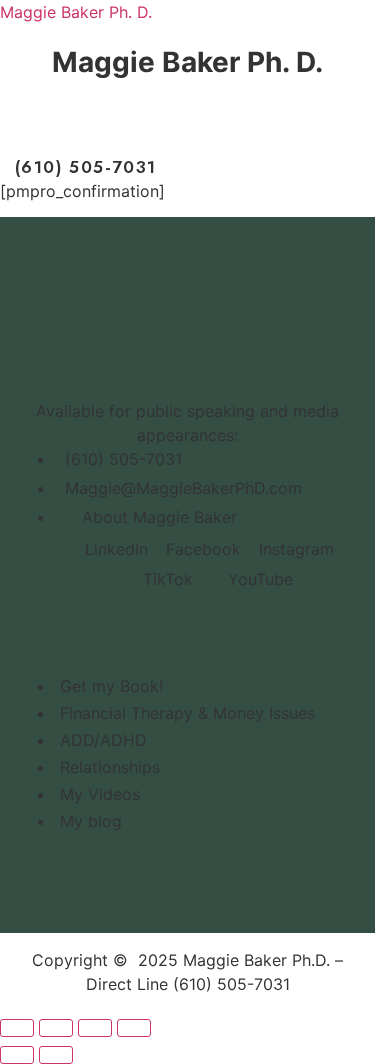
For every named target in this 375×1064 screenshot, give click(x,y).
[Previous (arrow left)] (17, 1055)
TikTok (165, 579)
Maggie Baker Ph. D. (76, 12)
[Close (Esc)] (134, 1028)
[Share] (95, 1028)
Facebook (203, 549)
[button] (186, 125)
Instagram (296, 549)
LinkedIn (116, 549)
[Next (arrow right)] (56, 1055)
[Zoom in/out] (17, 1028)
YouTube (258, 579)
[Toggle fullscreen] (56, 1028)
